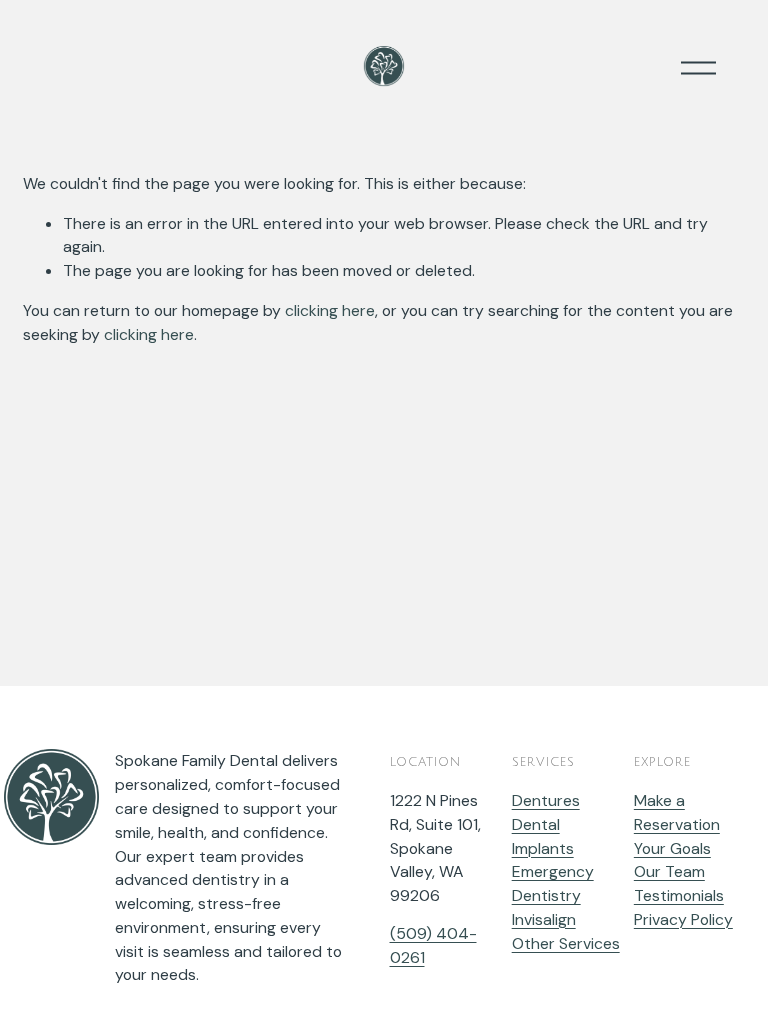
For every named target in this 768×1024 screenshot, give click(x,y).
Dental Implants (543, 836)
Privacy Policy (683, 919)
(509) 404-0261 (433, 945)
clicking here (330, 310)
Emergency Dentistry (553, 883)
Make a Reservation (677, 812)
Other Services (566, 943)
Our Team (669, 871)
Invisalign (544, 919)
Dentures (546, 800)
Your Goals (672, 848)
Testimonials (679, 895)
